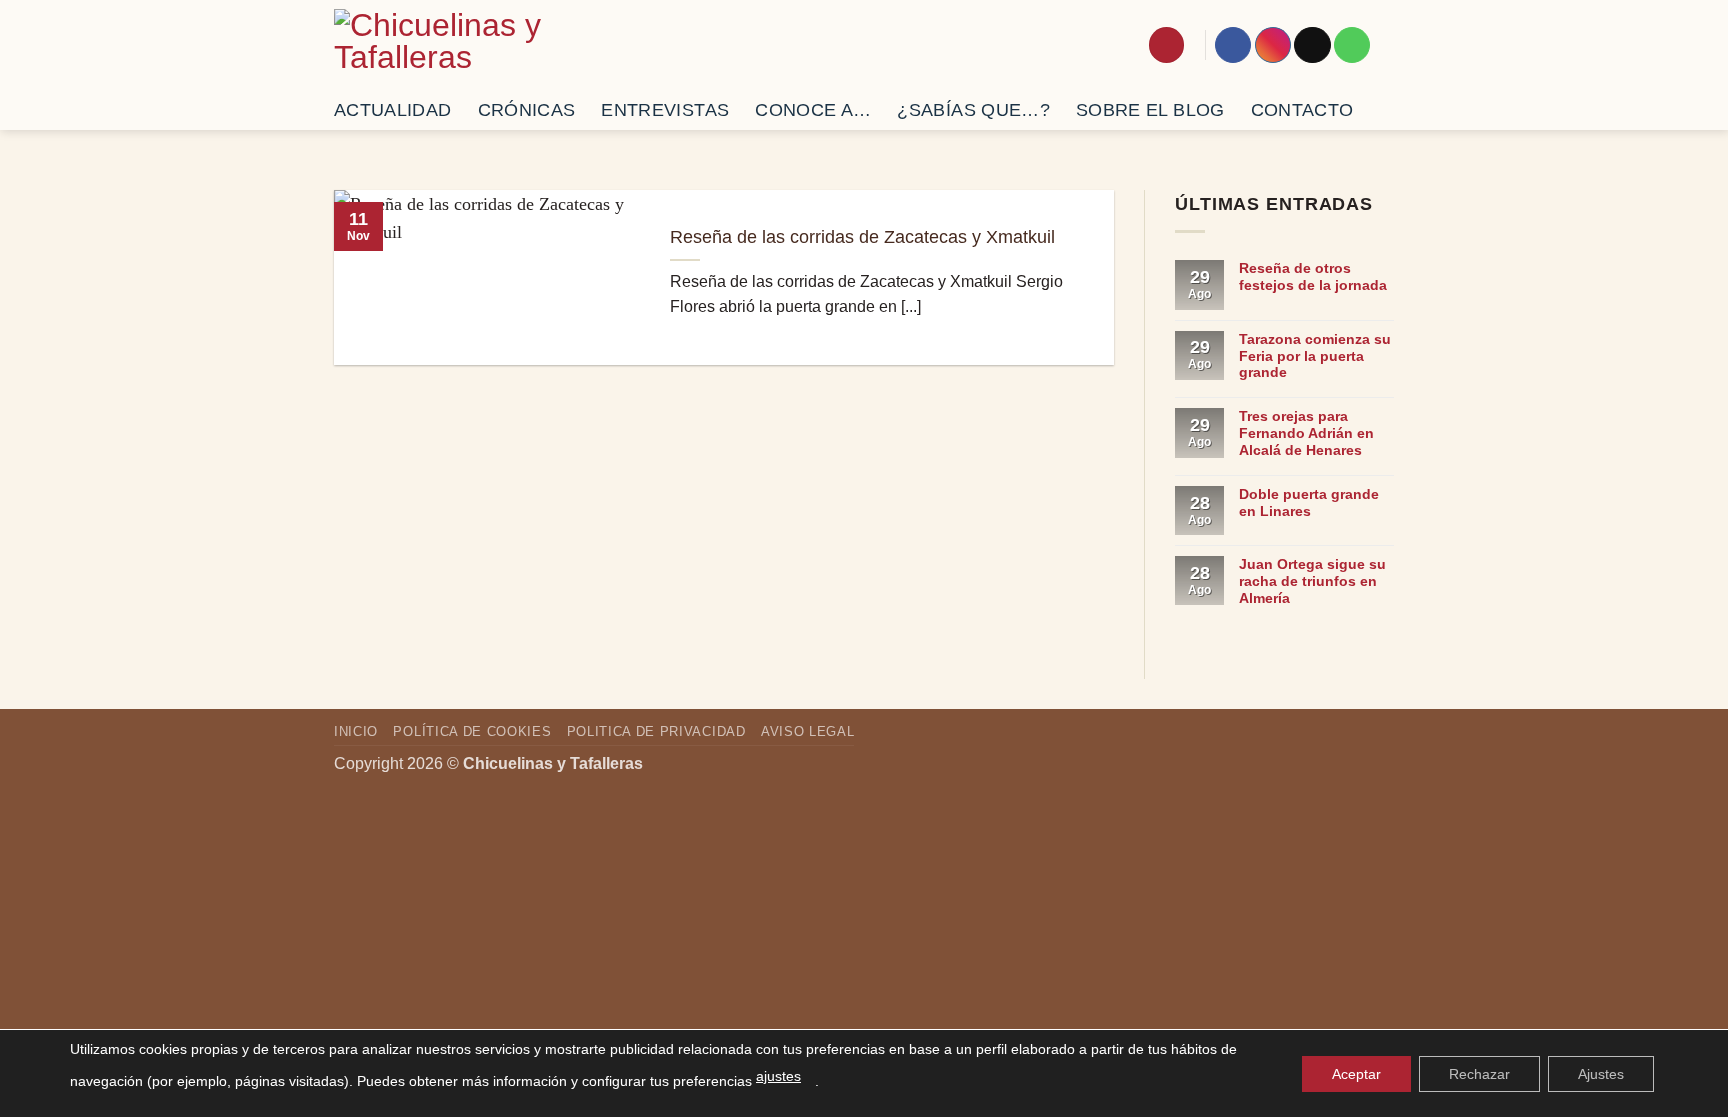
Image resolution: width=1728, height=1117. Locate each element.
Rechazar (1479, 1074)
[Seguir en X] (1312, 45)
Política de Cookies (472, 731)
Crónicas (527, 110)
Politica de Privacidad (656, 731)
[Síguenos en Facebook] (1233, 45)
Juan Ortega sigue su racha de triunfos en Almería (1312, 581)
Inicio (356, 731)
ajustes (778, 1076)
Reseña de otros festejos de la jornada (1313, 276)
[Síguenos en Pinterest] (1352, 45)
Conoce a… (813, 110)
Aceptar (1356, 1074)
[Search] (1166, 45)
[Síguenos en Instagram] (1273, 45)
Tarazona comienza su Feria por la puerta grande (1315, 356)
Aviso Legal (807, 731)
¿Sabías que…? (973, 110)
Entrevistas (665, 110)
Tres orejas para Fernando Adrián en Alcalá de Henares (1306, 433)
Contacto (1302, 110)
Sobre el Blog (1150, 110)
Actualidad (393, 110)
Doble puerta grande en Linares (1309, 502)
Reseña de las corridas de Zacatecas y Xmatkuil (862, 237)
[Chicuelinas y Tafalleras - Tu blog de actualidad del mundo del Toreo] (451, 45)
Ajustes (1601, 1074)
